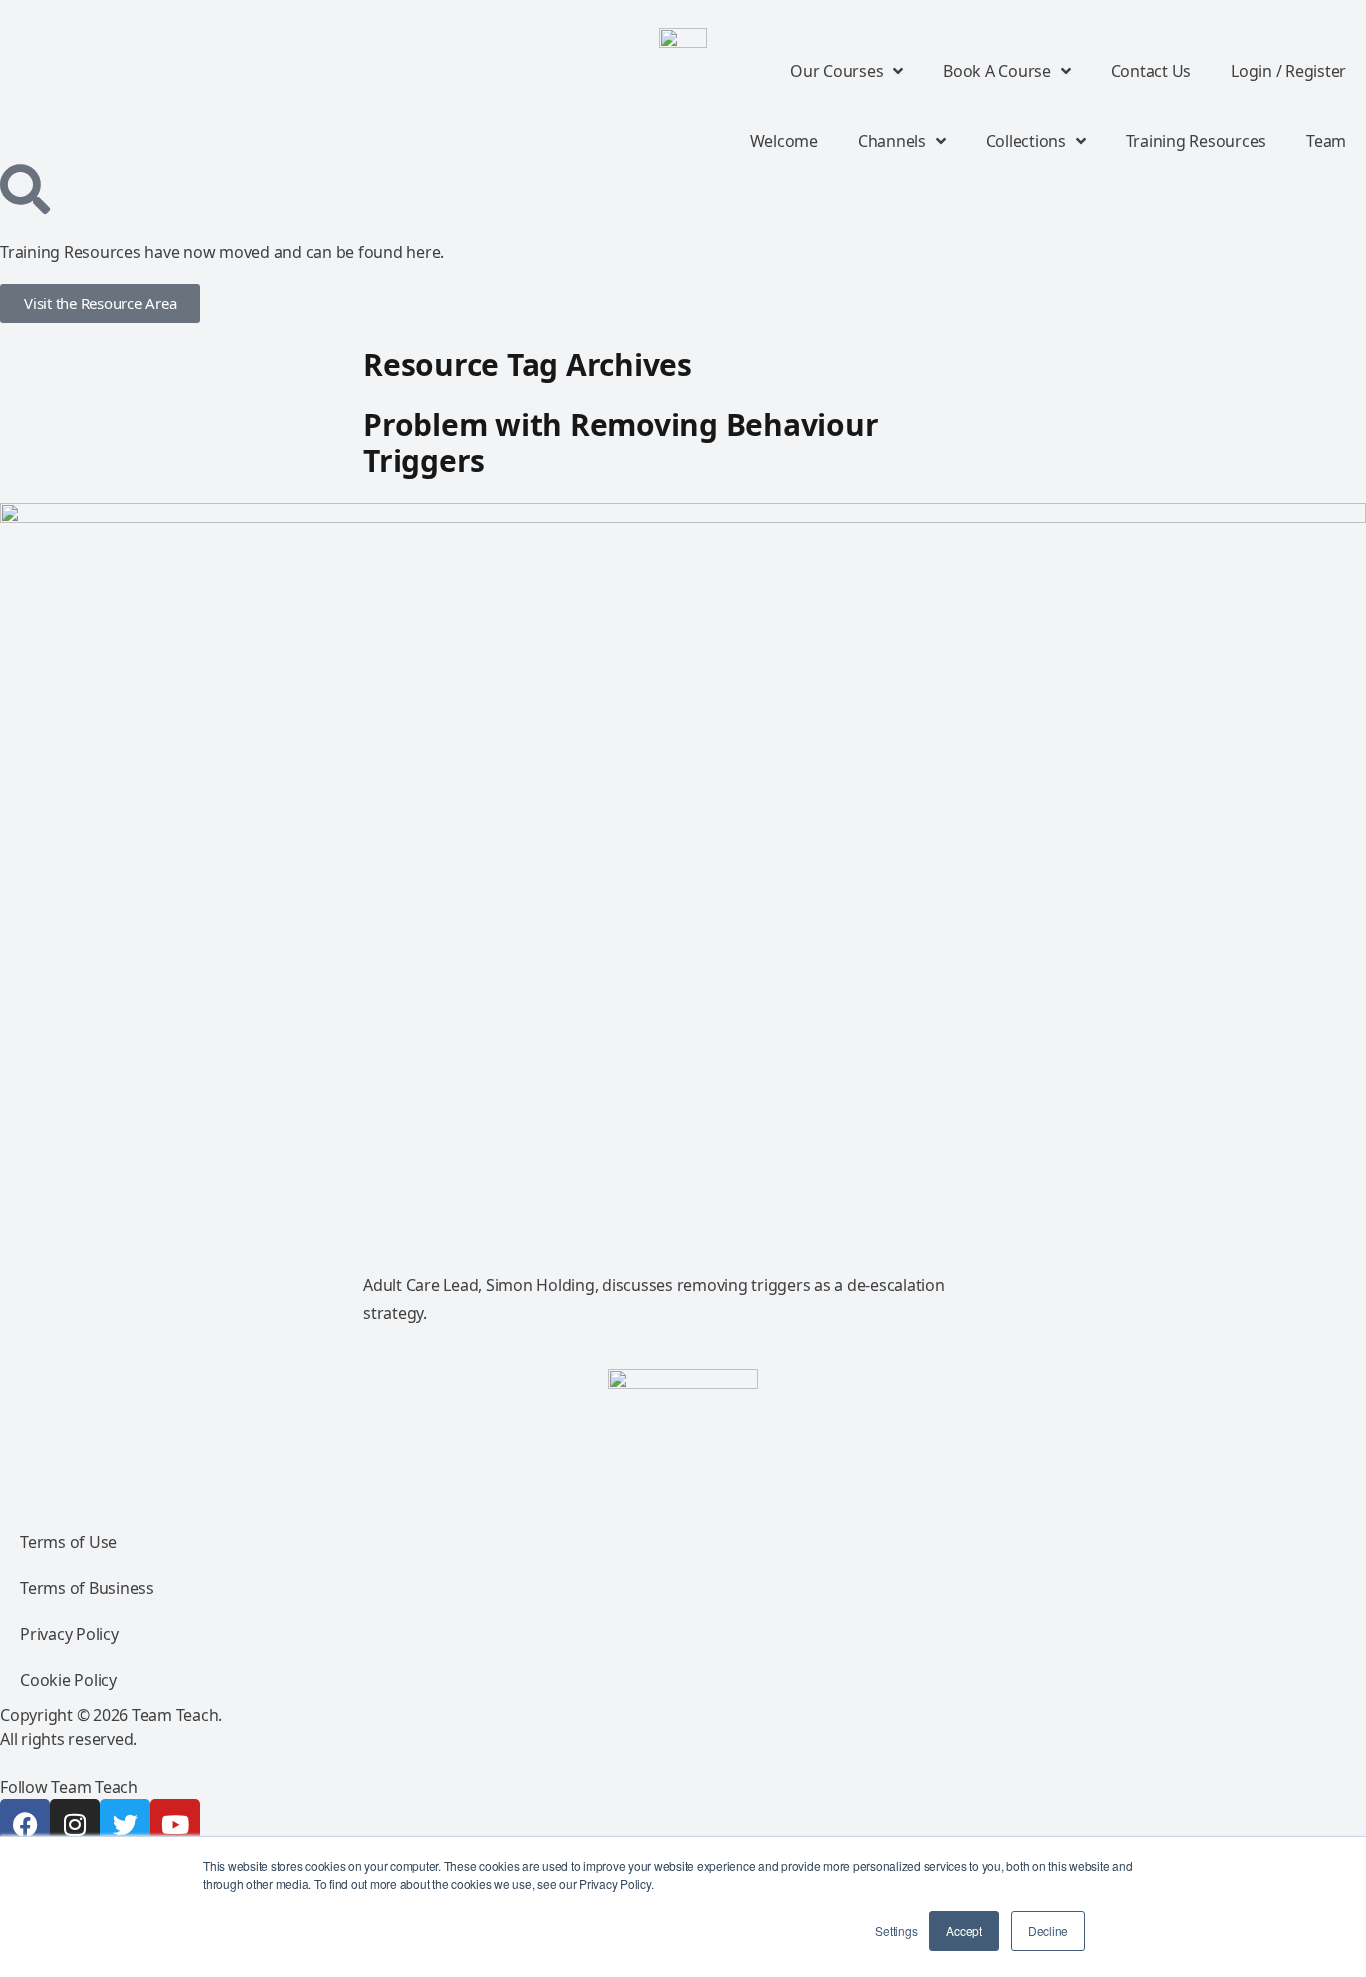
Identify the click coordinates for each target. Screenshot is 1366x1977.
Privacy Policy (69, 1634)
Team (1326, 141)
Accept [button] (964, 1930)
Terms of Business (87, 1588)
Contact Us (1151, 71)
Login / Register (1288, 71)
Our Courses (836, 71)
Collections (1026, 141)
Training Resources (1196, 141)
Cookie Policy (68, 1680)
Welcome (784, 141)
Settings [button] (896, 1930)
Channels (892, 141)
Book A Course (997, 71)
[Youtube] (175, 1824)
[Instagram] (75, 1824)
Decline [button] (1048, 1930)
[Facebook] (25, 1824)
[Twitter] (125, 1824)
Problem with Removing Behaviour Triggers (620, 442)
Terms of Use (68, 1542)
